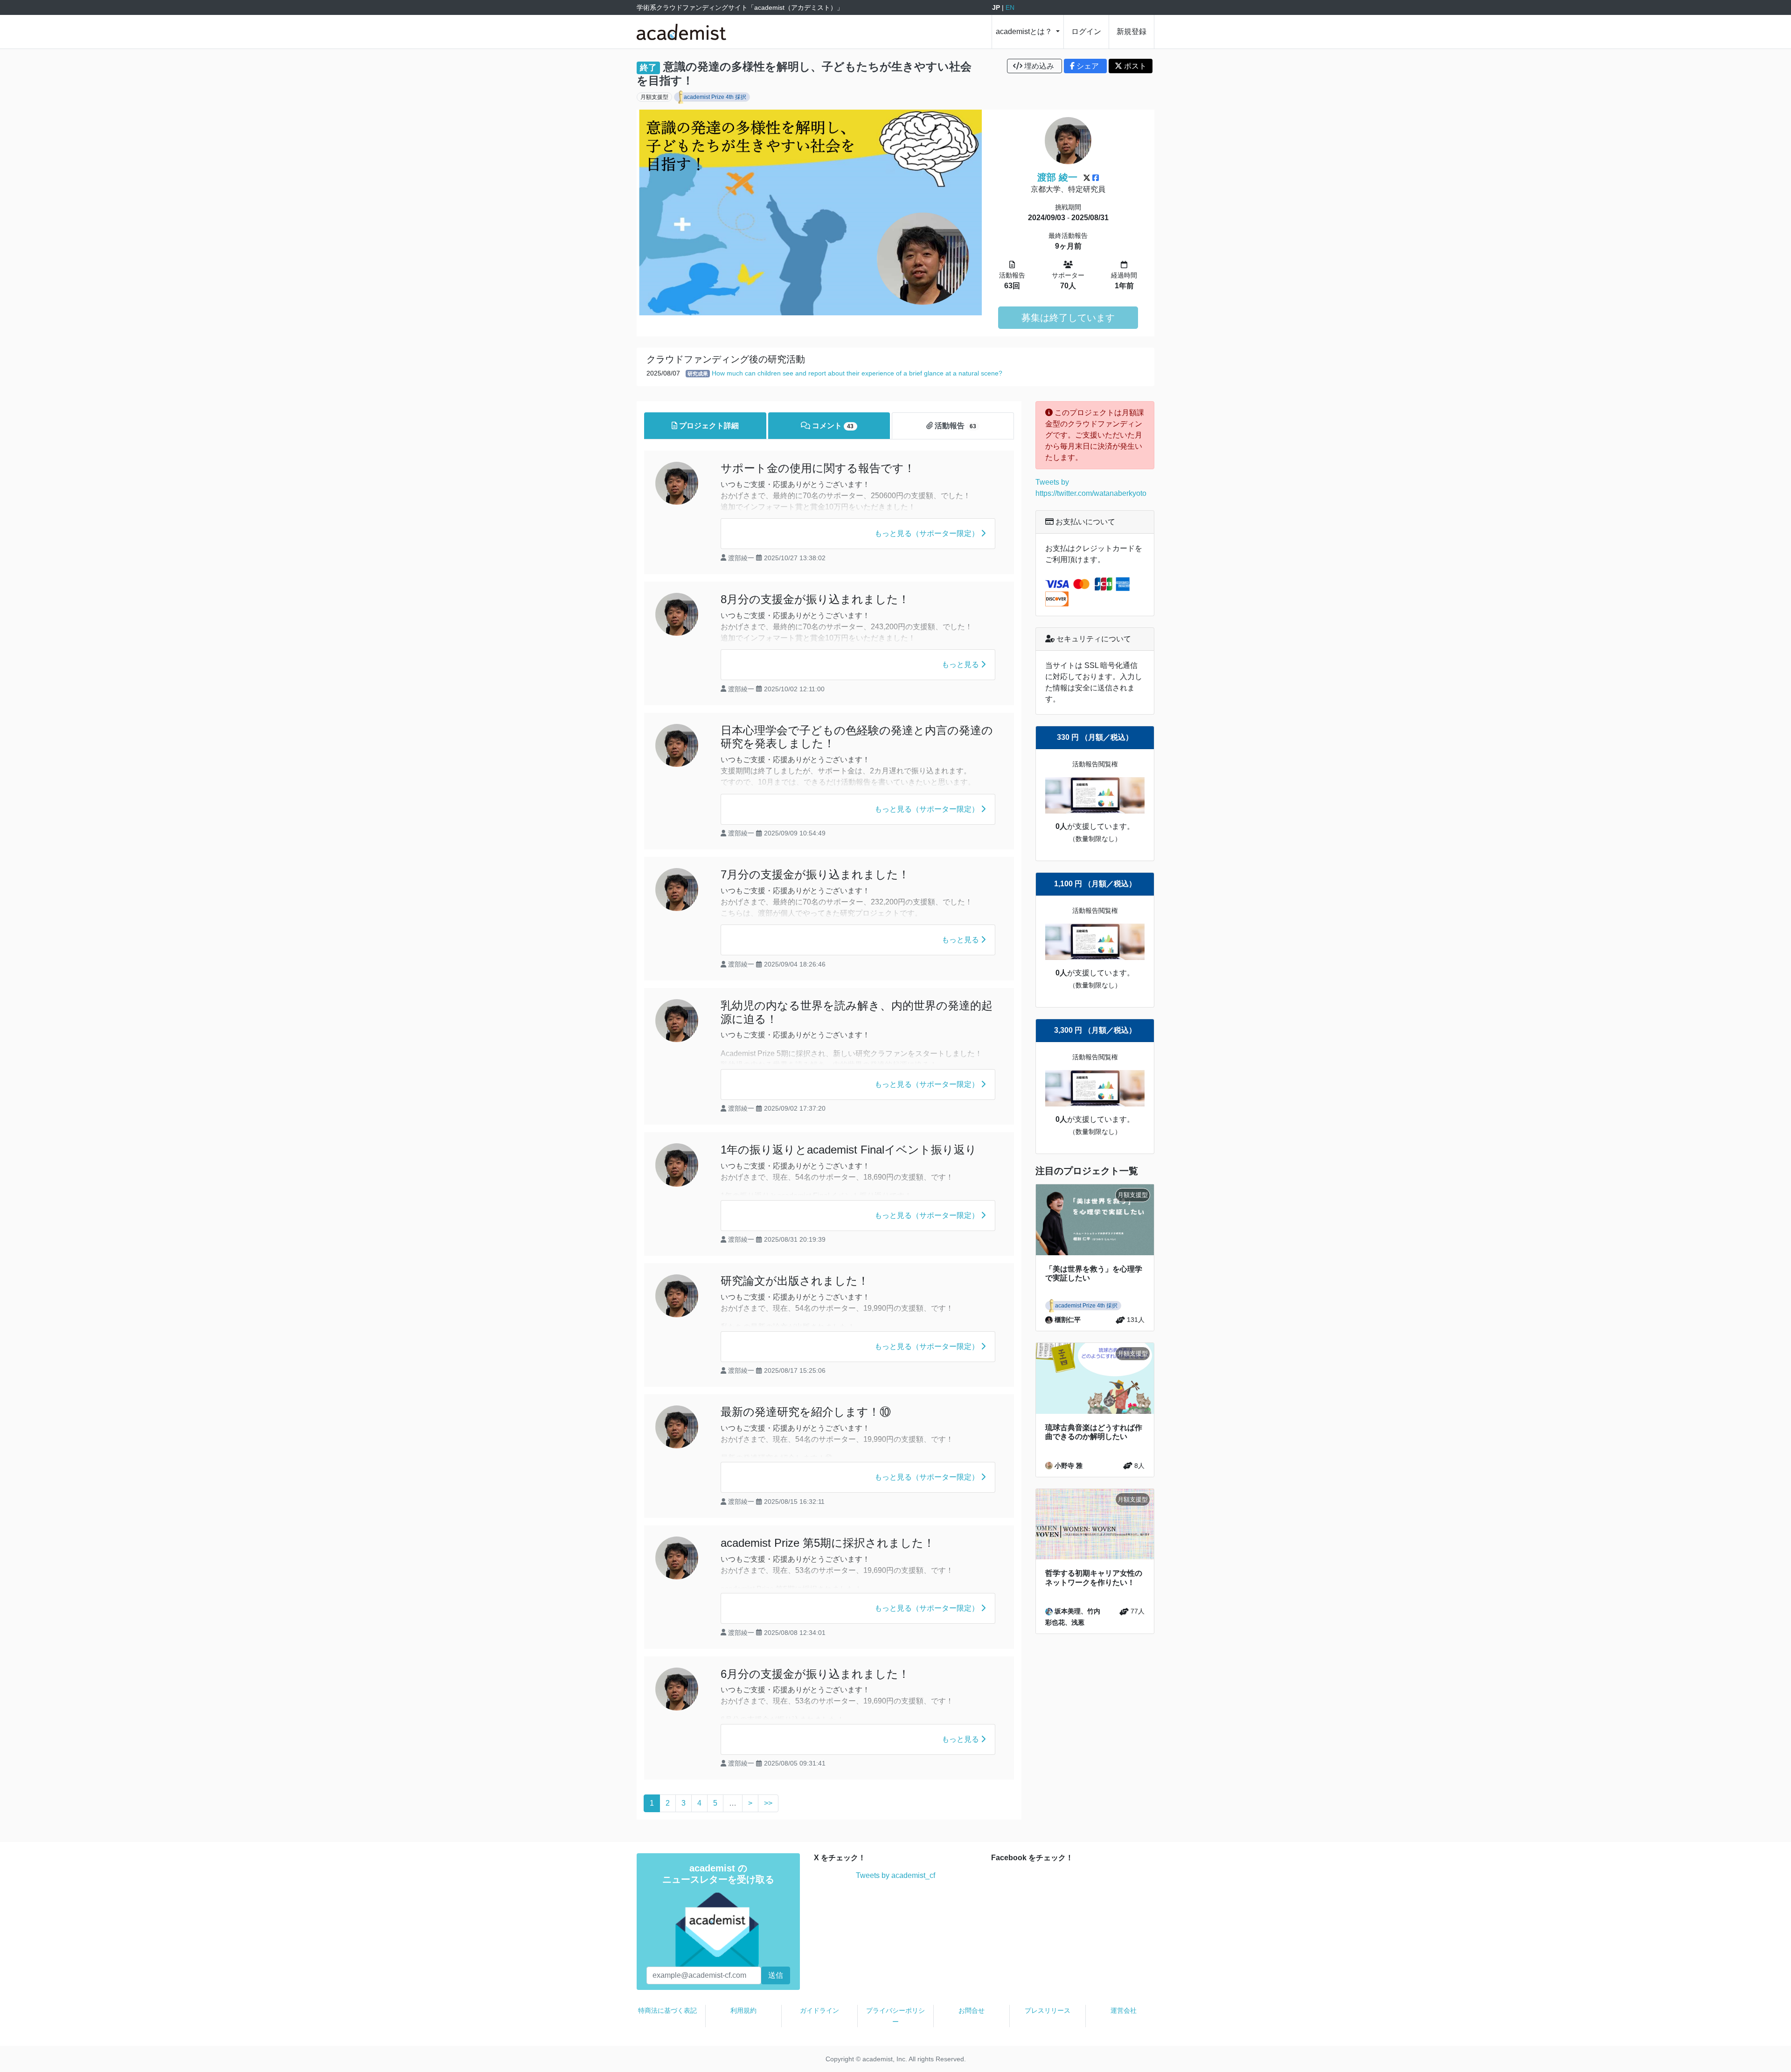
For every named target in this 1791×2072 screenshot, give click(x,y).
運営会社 (1124, 2010)
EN (1010, 7)
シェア (1088, 66)
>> (768, 1803)
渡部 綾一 (1057, 177)
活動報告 (955, 426)
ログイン (1086, 31)
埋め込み (1039, 66)
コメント (832, 426)
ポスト (1134, 66)
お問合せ (972, 2010)
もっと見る (961, 664)
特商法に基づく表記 (667, 2010)
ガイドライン (819, 2010)
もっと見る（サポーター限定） (928, 533)
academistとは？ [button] (1025, 31)
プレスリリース (1048, 2010)
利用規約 (743, 2010)
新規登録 (1132, 31)
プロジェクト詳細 (708, 426)
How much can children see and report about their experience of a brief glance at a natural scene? (857, 373)
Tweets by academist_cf (895, 1875)
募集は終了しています (1068, 318)
